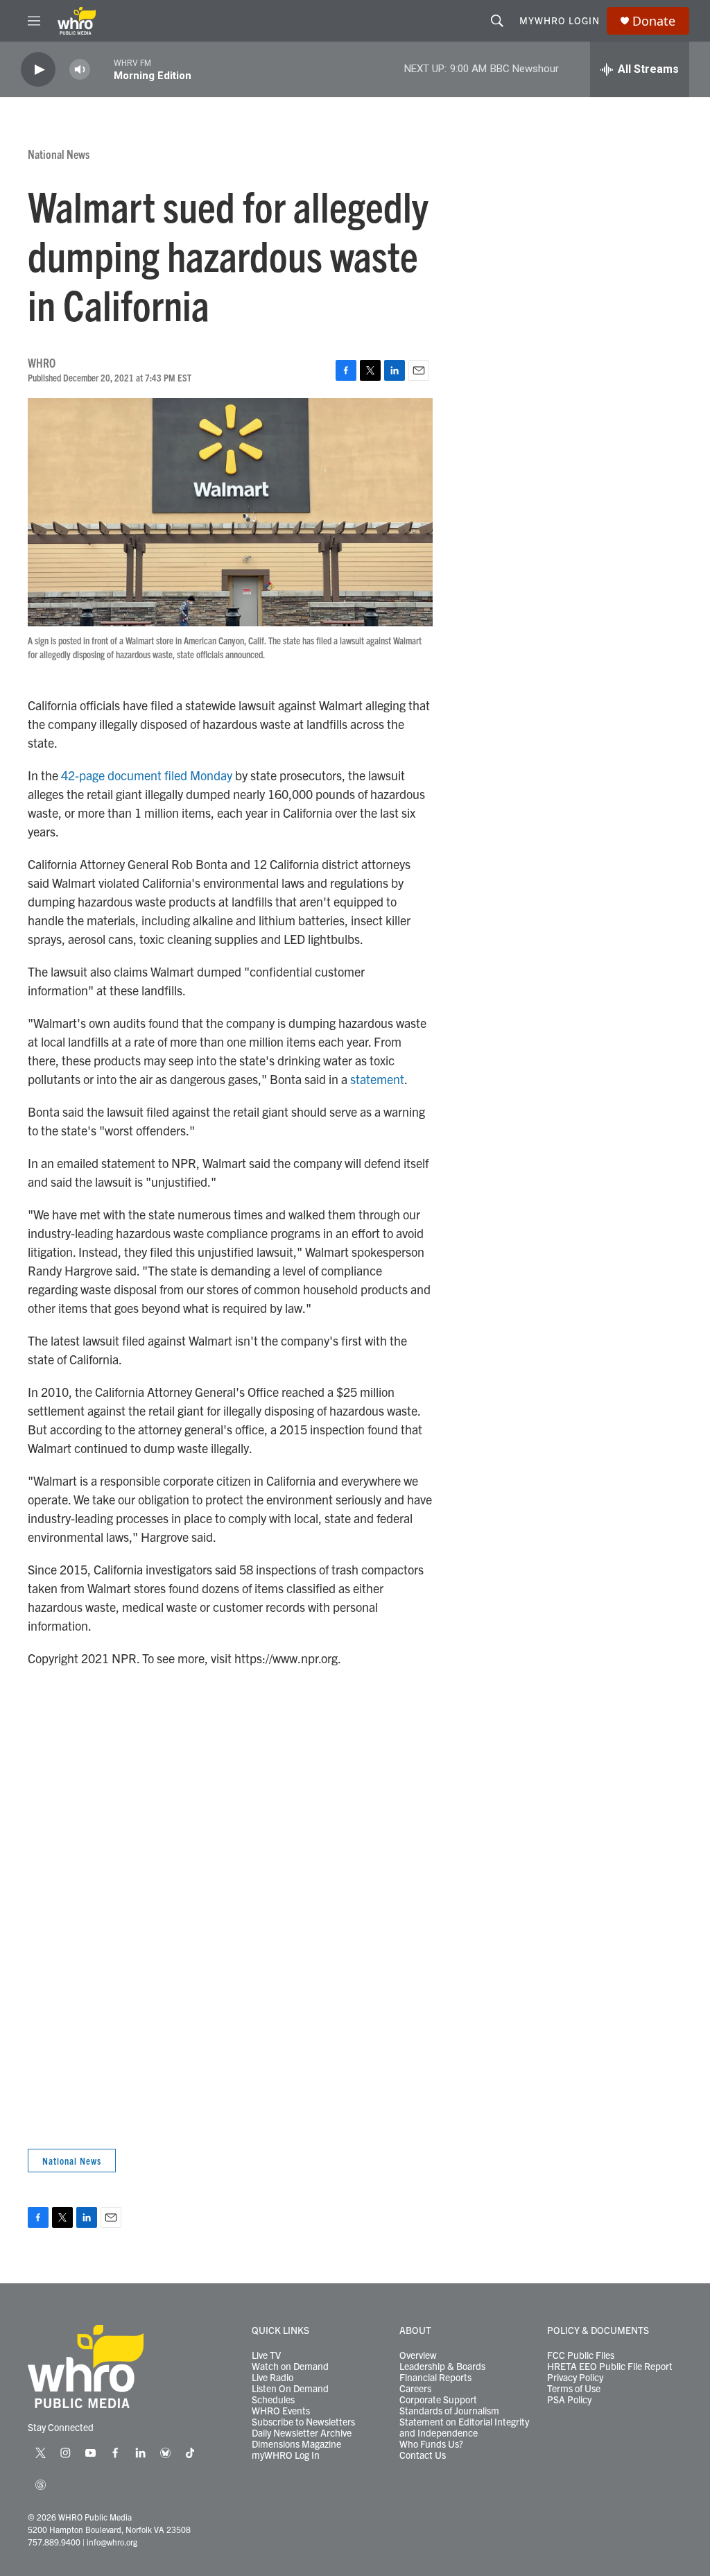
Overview (418, 2355)
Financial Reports (435, 2378)
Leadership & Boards (442, 2367)
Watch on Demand (290, 2367)
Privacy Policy (575, 2378)
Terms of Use (574, 2389)
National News (59, 154)
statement (377, 1079)
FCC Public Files (581, 2355)
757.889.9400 (54, 2542)
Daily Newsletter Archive (302, 2433)
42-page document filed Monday (147, 775)
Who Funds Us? (431, 2444)
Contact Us (423, 2455)
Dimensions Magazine (296, 2444)
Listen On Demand (290, 2389)
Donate (654, 21)
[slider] (102, 69)
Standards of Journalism (449, 2411)
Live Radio (272, 2378)
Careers (415, 2389)
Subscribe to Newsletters (303, 2422)
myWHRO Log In (286, 2455)
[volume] (80, 70)
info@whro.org (112, 2542)
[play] (38, 70)
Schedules (273, 2400)
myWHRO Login (560, 20)
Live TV (266, 2355)
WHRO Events (281, 2411)
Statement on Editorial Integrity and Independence (464, 2428)
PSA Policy (569, 2400)
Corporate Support (438, 2400)
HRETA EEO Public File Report (610, 2367)
